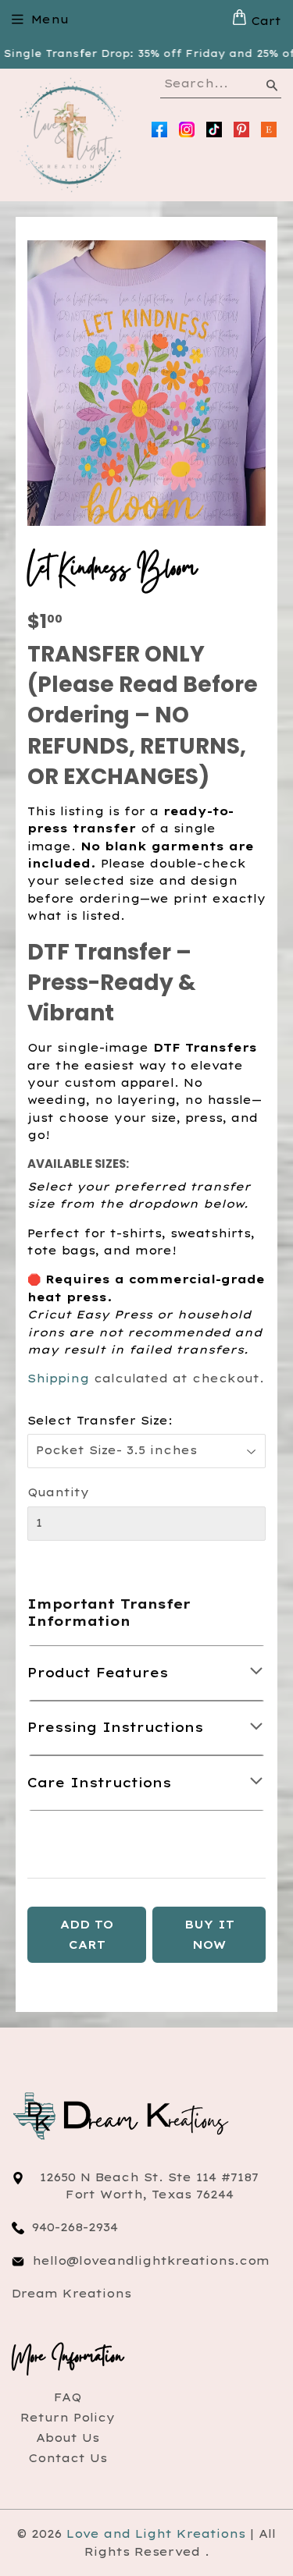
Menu (50, 20)
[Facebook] (159, 130)
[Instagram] (187, 130)
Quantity (58, 1492)
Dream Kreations (71, 2294)
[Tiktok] (214, 130)
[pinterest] (241, 130)
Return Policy (68, 2418)
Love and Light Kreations (156, 2534)
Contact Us (68, 2458)
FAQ (68, 2397)
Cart (264, 21)
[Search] (271, 88)
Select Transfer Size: (100, 1421)
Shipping (58, 1378)
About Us (68, 2438)
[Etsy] (269, 130)
